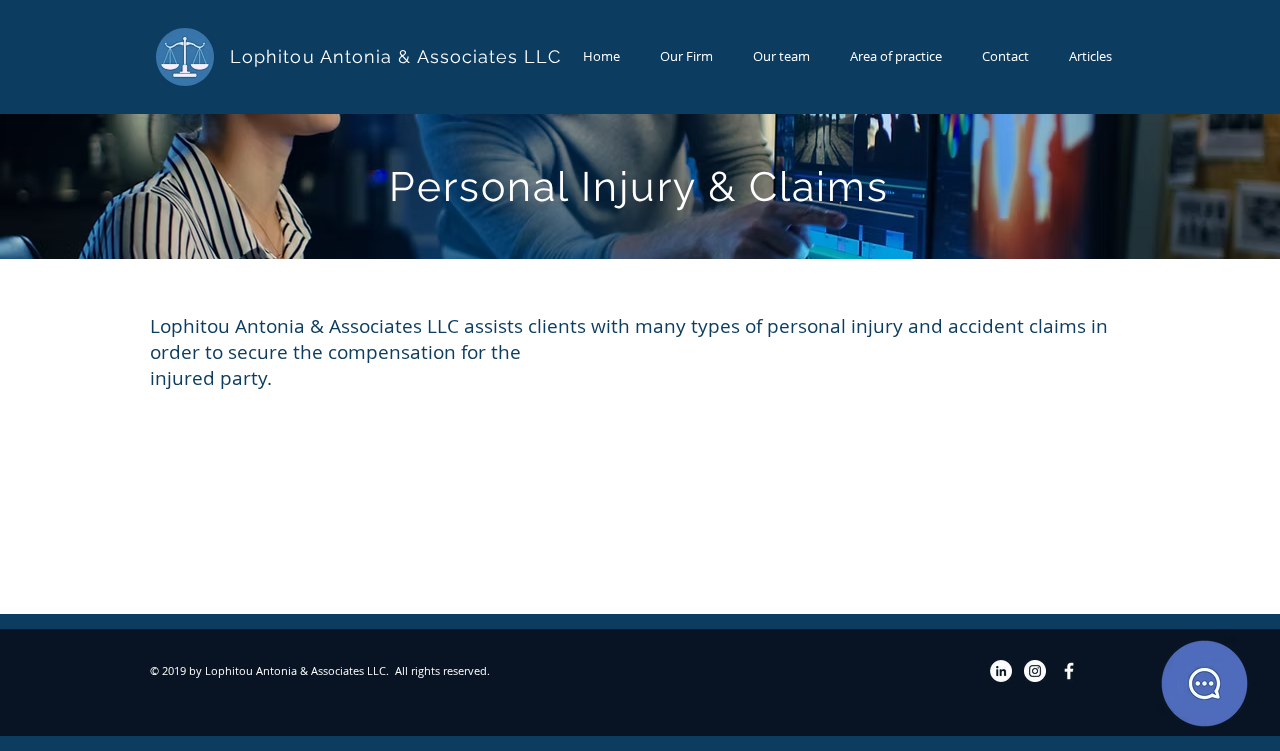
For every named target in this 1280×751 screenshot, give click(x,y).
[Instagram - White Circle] (1035, 671)
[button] (896, 56)
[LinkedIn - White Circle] (1001, 671)
